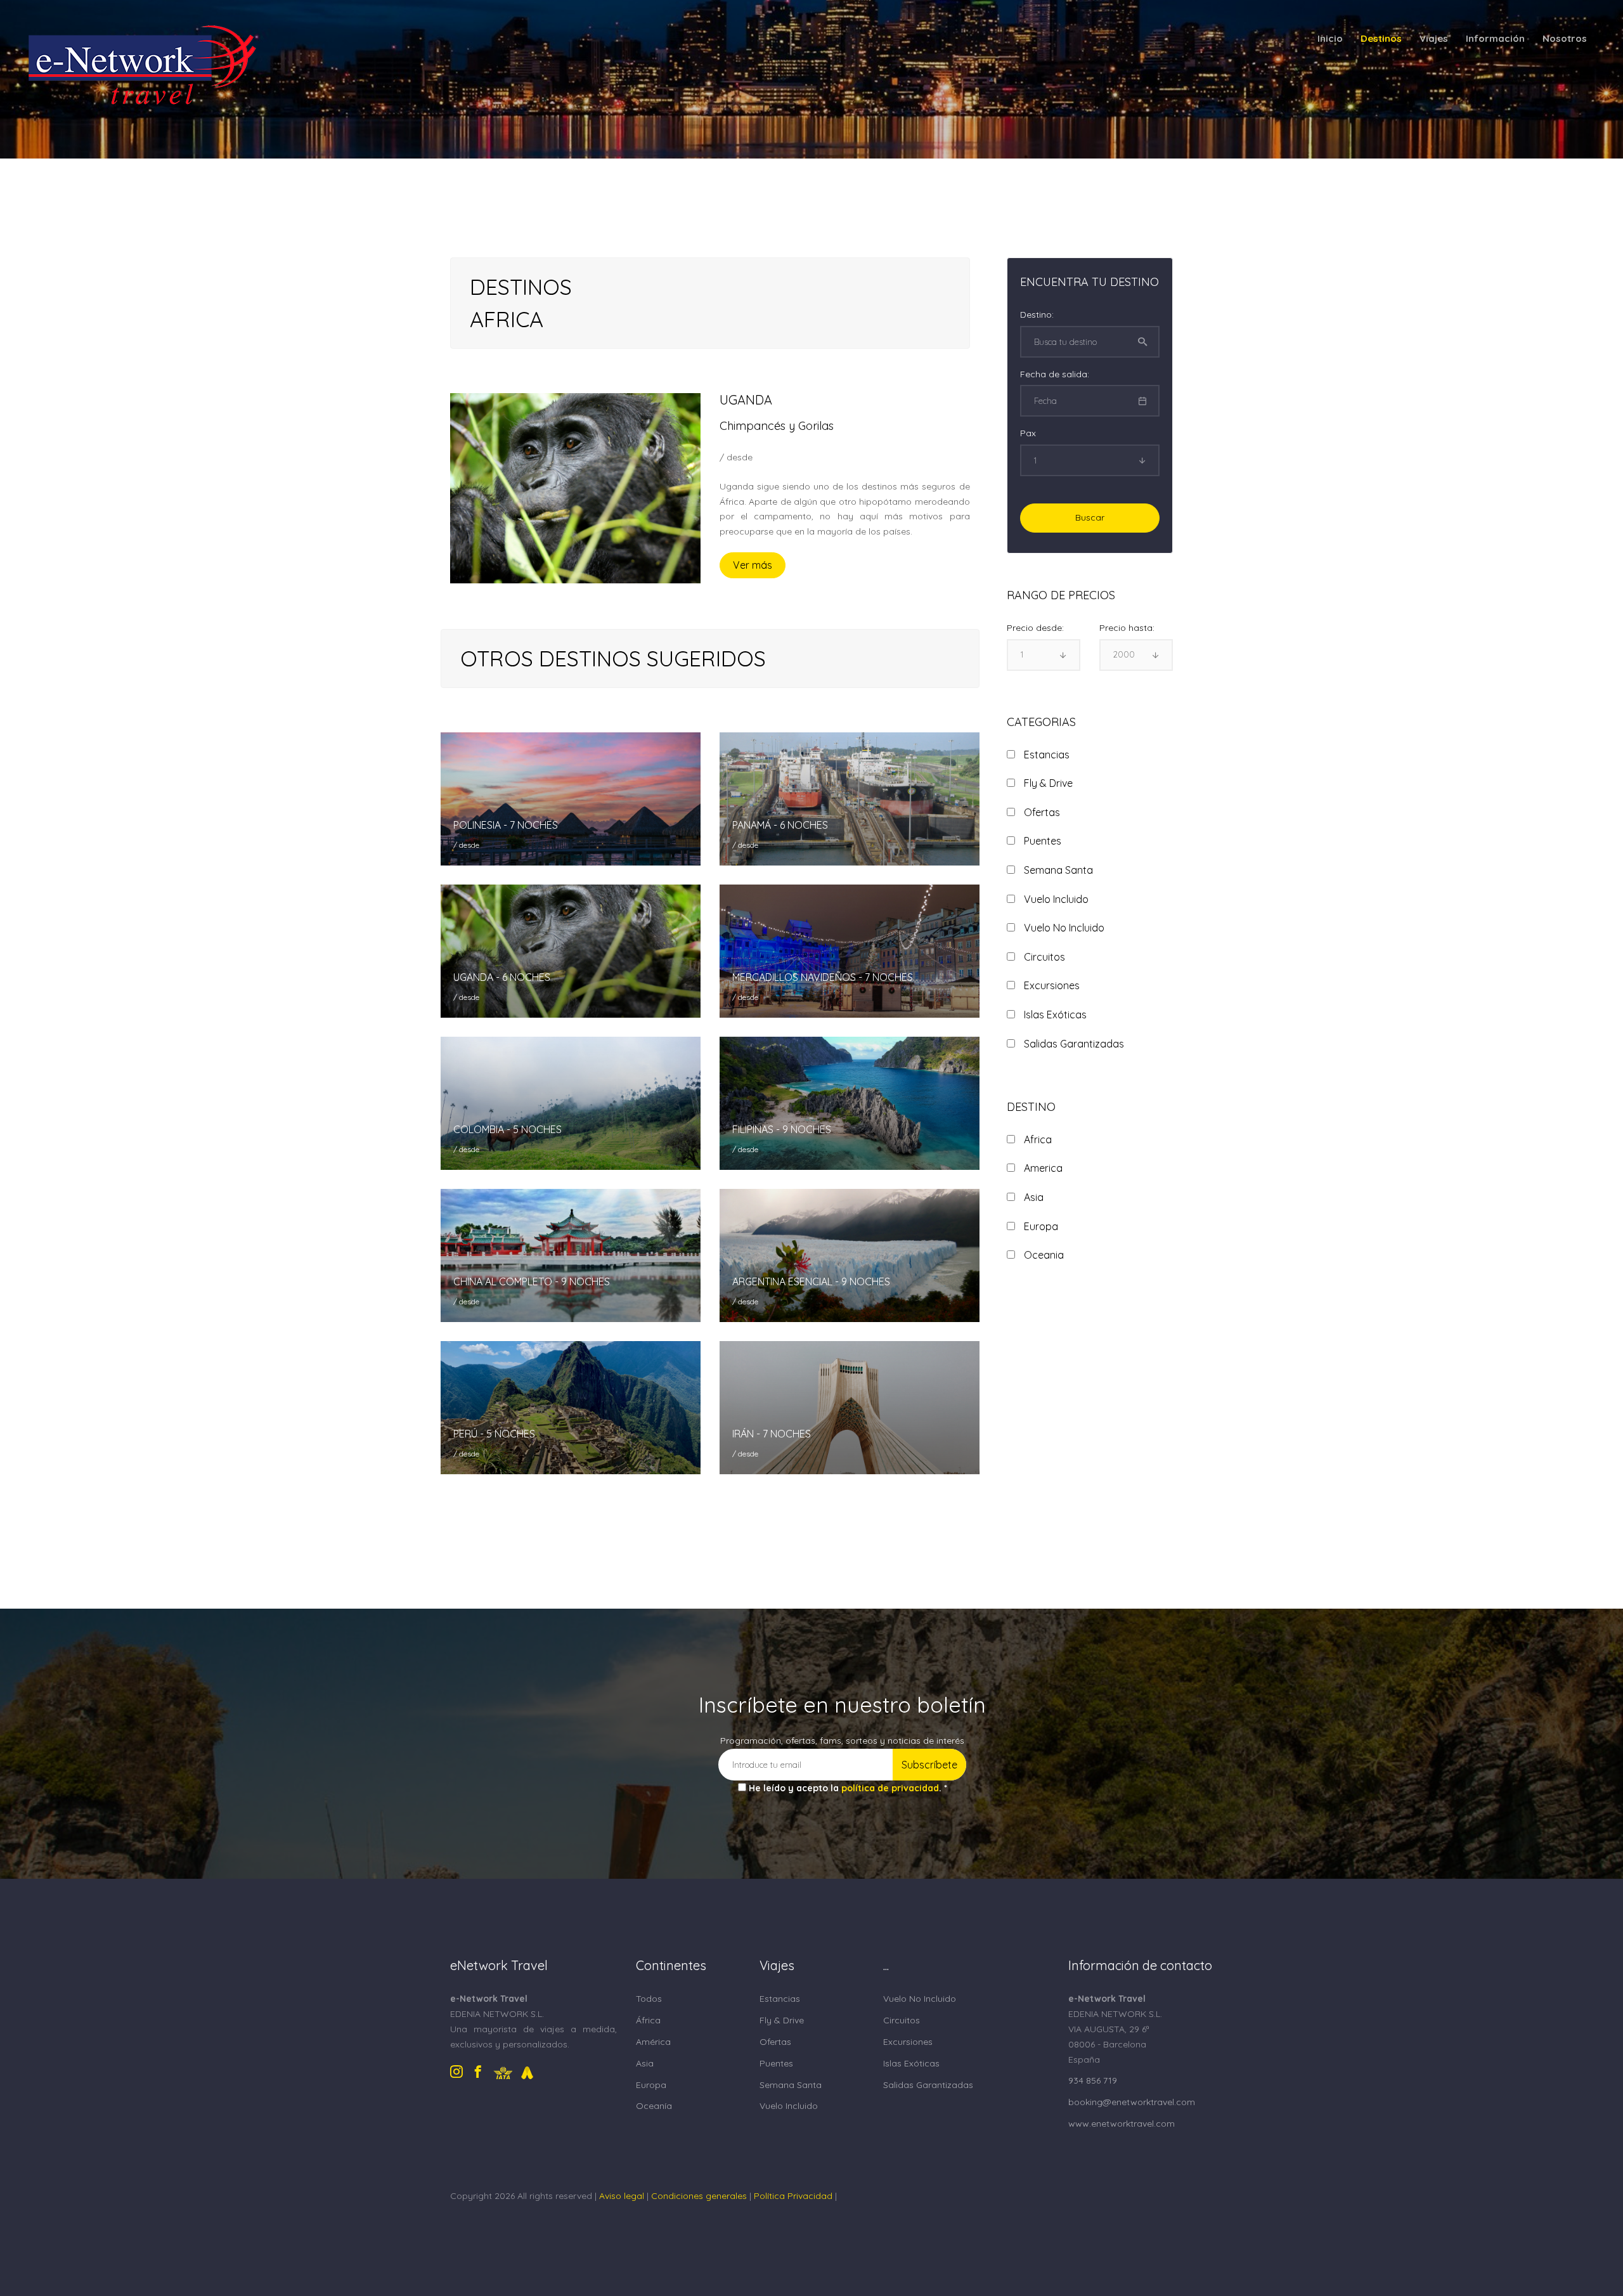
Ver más (753, 565)
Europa (651, 2085)
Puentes (776, 2063)
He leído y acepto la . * (848, 1788)
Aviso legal (622, 2196)
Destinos (1381, 38)
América (653, 2042)
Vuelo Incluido (789, 2106)
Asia (645, 2063)
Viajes (1434, 38)
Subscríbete (929, 1765)
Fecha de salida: (1055, 374)
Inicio (1330, 38)
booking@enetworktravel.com (1132, 2102)
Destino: (1037, 315)
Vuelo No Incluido (920, 1999)
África (648, 2020)
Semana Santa (791, 2085)
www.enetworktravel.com (1122, 2124)
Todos (649, 1999)
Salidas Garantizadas (928, 2085)
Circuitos (902, 2020)
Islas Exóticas (911, 2063)
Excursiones (908, 2042)
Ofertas (775, 2042)
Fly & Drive (782, 2020)
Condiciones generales (699, 2196)
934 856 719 (1093, 2080)
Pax (1028, 433)
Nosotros (1565, 38)
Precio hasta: (1127, 628)
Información (1495, 38)
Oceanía (654, 2106)
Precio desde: (1035, 628)
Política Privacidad (793, 2196)
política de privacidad (890, 1788)
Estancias (780, 1999)
